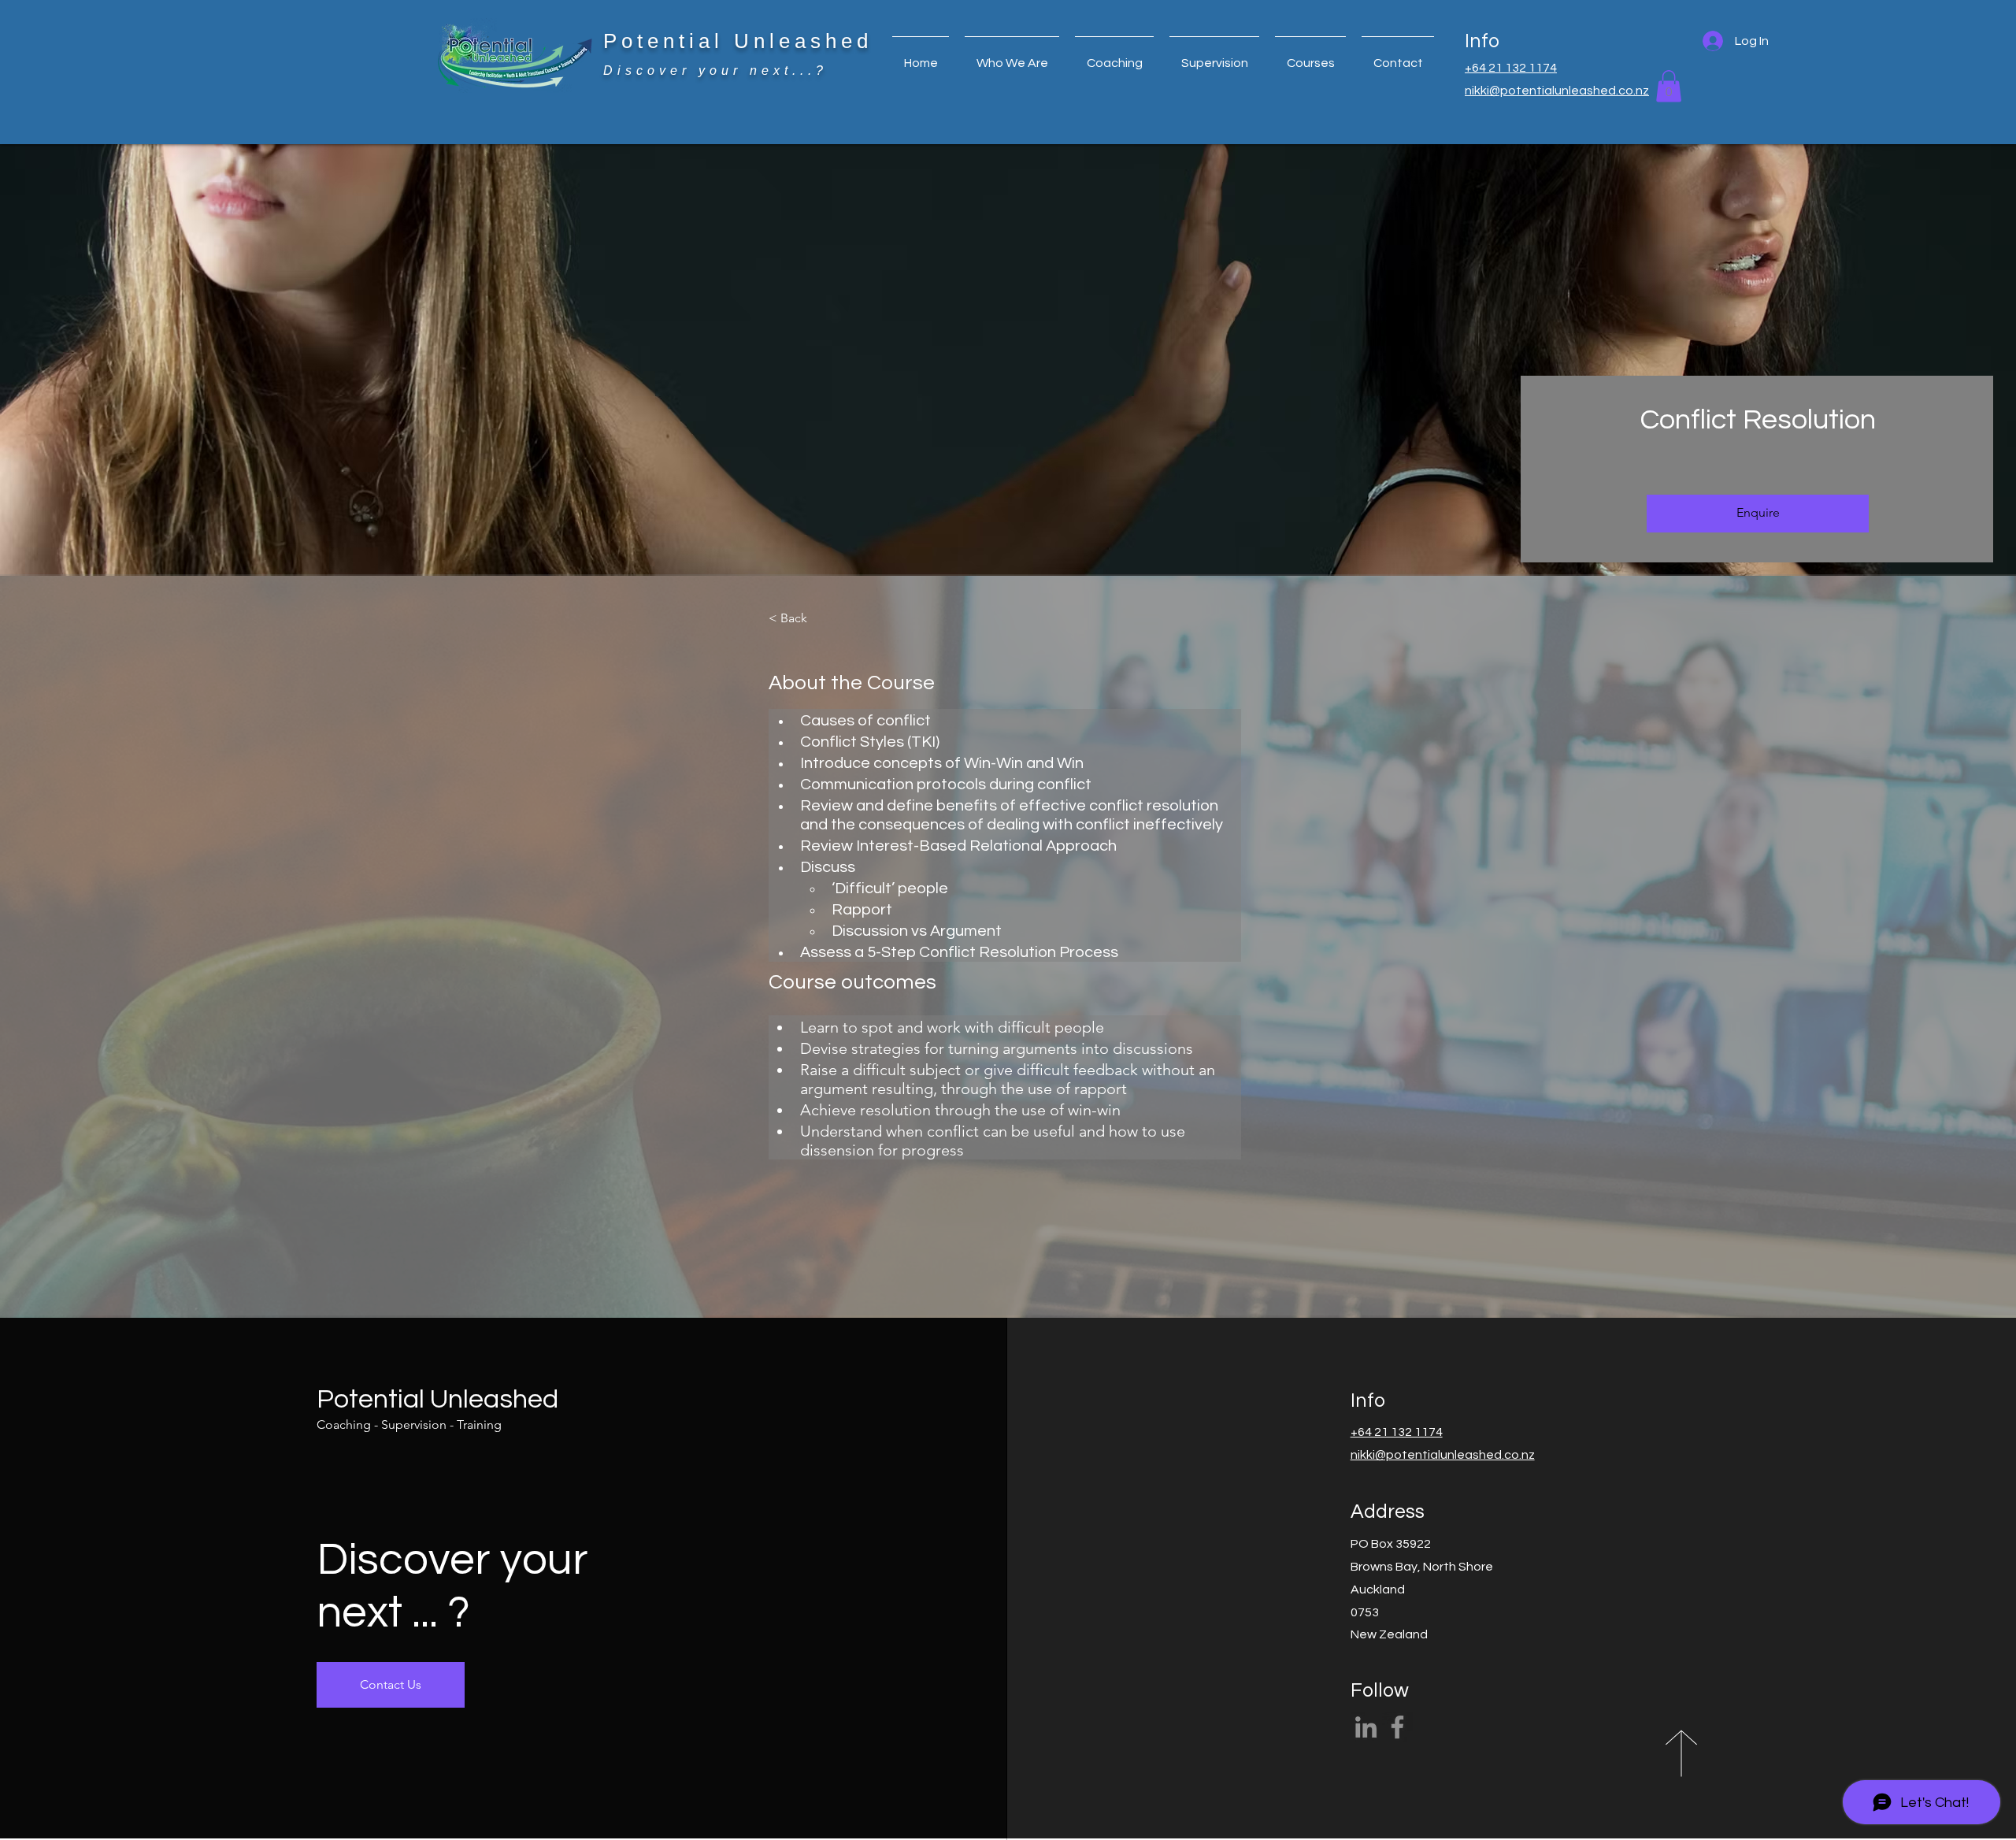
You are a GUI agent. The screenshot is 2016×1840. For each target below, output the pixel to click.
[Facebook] (1397, 1727)
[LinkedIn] (1366, 1727)
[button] (1114, 56)
